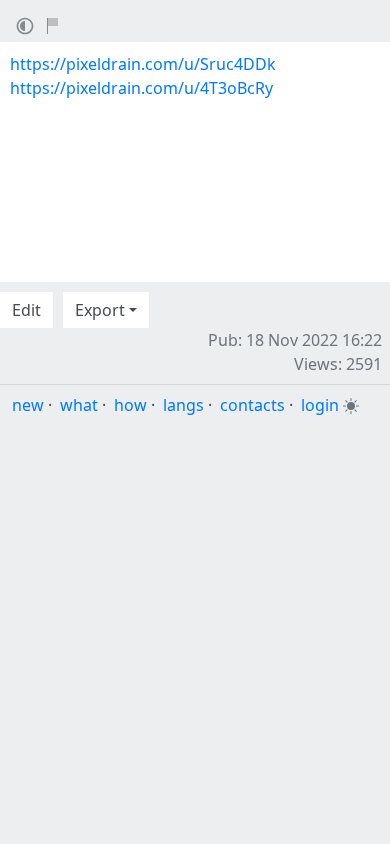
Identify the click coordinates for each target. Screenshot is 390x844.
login (320, 405)
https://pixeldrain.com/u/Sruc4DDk (143, 64)
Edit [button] (26, 310)
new (28, 405)
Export (100, 310)
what (79, 405)
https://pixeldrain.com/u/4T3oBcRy (141, 88)
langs (183, 405)
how (130, 405)
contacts (252, 405)
